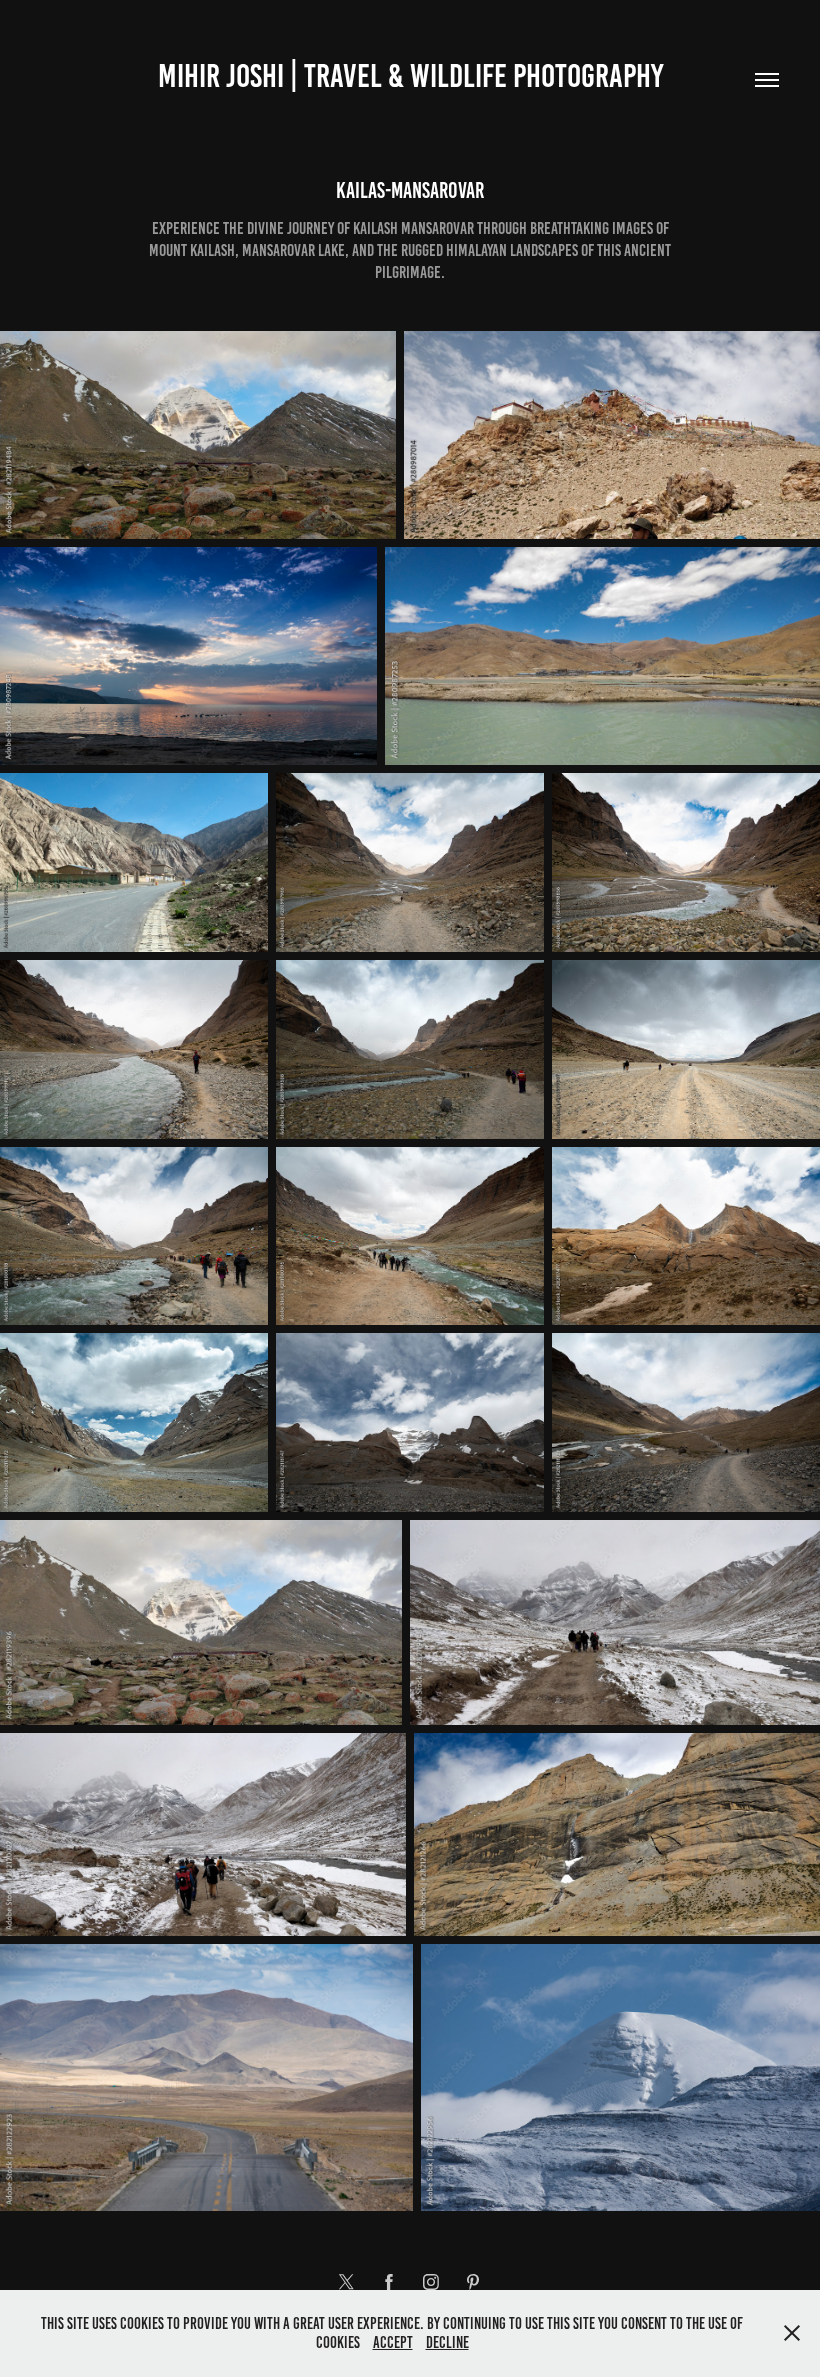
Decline (447, 2342)
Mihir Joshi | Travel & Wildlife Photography (410, 76)
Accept (393, 2342)
